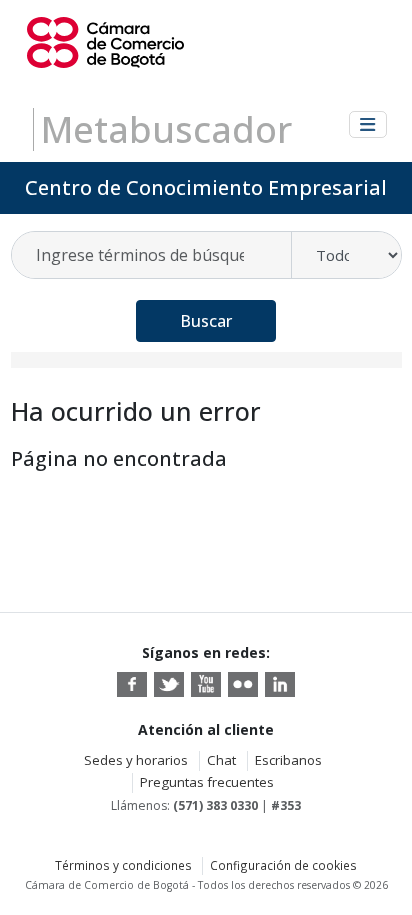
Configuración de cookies (283, 865)
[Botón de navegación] (368, 124)
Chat (221, 760)
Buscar (206, 321)
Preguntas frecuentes (207, 782)
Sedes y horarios (136, 760)
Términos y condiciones (123, 865)
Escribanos (288, 760)
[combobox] (152, 255)
